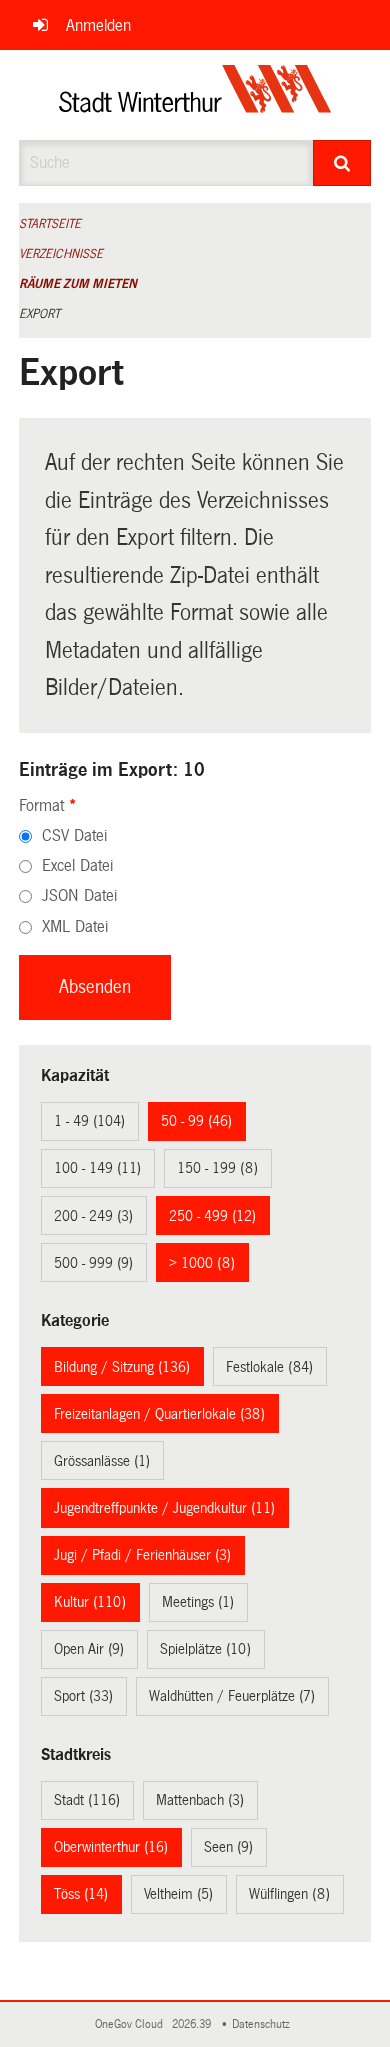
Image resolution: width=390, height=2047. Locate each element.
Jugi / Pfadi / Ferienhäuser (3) (142, 1555)
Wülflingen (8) (289, 1894)
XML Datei (75, 926)
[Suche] (342, 163)
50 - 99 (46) (196, 1121)
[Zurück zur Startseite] (195, 95)
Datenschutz (264, 2024)
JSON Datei (79, 895)
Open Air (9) (89, 1649)
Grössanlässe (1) (102, 1461)
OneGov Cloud (132, 2024)
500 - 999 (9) (93, 1263)
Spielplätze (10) (205, 1649)
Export (39, 314)
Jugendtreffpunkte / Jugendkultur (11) (164, 1508)
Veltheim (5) (178, 1894)
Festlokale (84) (269, 1367)
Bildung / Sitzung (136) (122, 1367)
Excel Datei (77, 865)
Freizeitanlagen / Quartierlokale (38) (159, 1414)
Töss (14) (81, 1894)
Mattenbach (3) (200, 1800)
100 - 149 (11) (97, 1168)
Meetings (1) (198, 1602)
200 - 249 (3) (93, 1216)
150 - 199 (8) (217, 1168)
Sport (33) (83, 1696)
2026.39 (193, 2024)
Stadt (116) (87, 1800)
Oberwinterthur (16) (111, 1847)
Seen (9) (228, 1847)
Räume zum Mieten (78, 284)
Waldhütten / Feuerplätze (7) (232, 1696)
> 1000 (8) (202, 1263)
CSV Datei (74, 835)
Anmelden (98, 25)
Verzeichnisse (61, 254)
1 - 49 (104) (89, 1121)
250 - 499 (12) (212, 1216)
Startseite (50, 224)
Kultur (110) (90, 1602)
